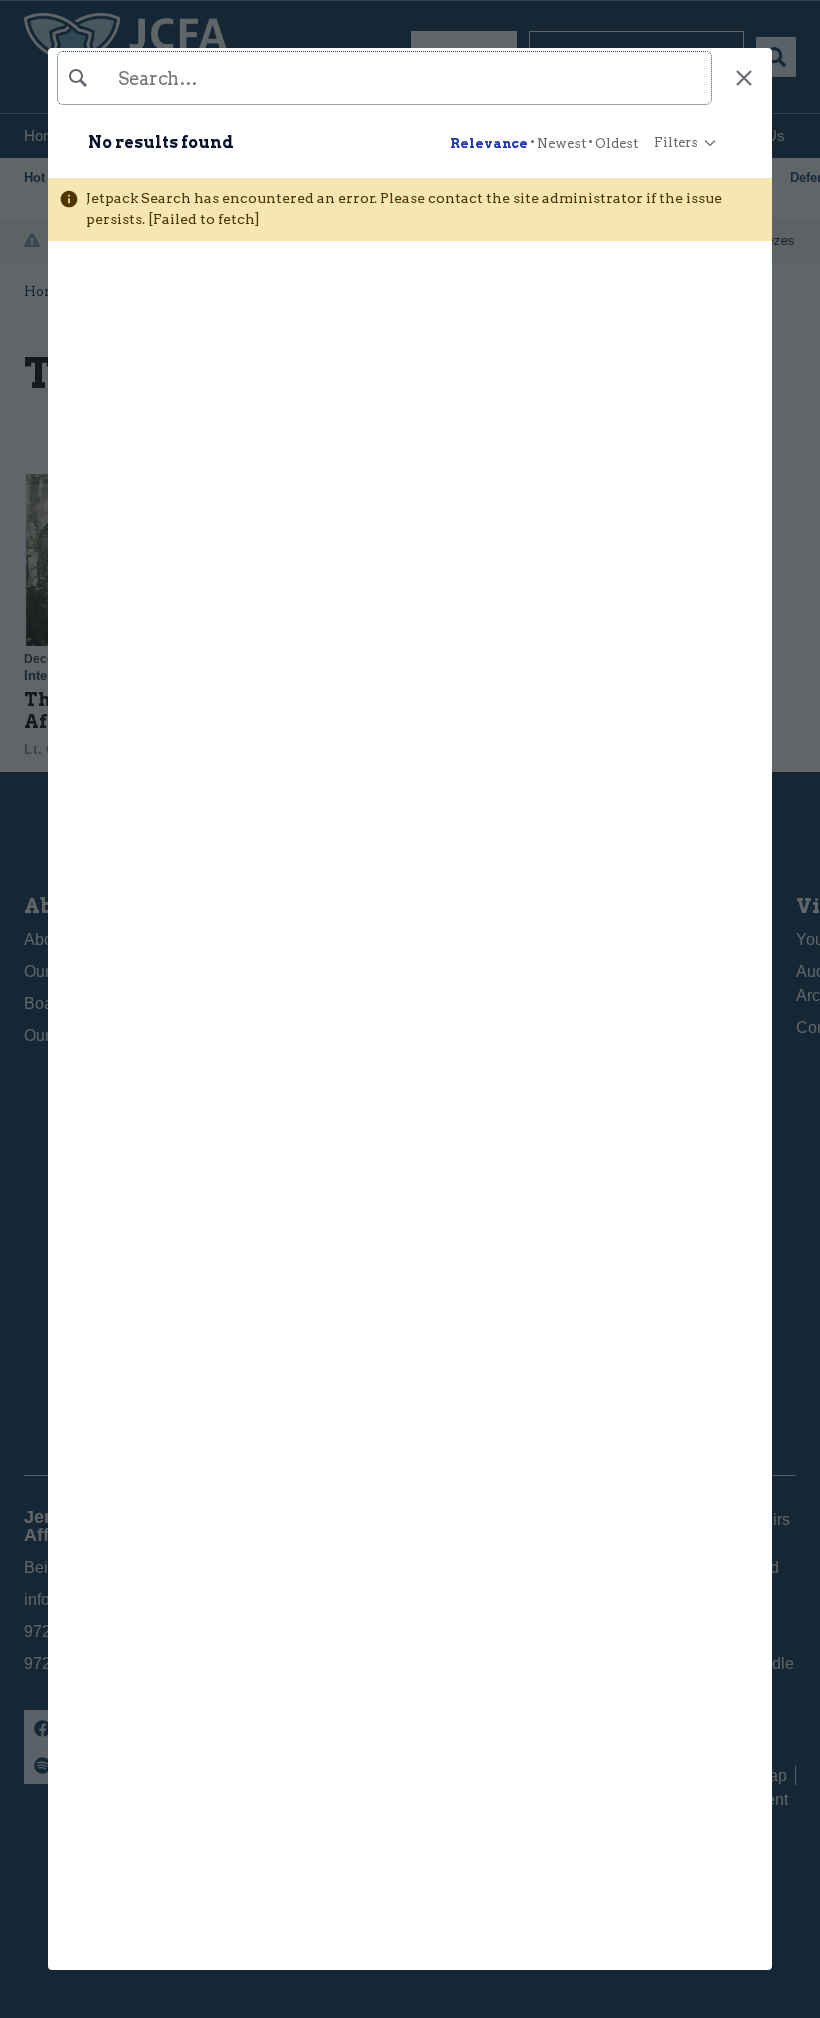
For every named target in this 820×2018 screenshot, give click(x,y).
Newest (561, 143)
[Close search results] (744, 78)
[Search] (382, 78)
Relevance (489, 143)
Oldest (616, 143)
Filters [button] (675, 137)
